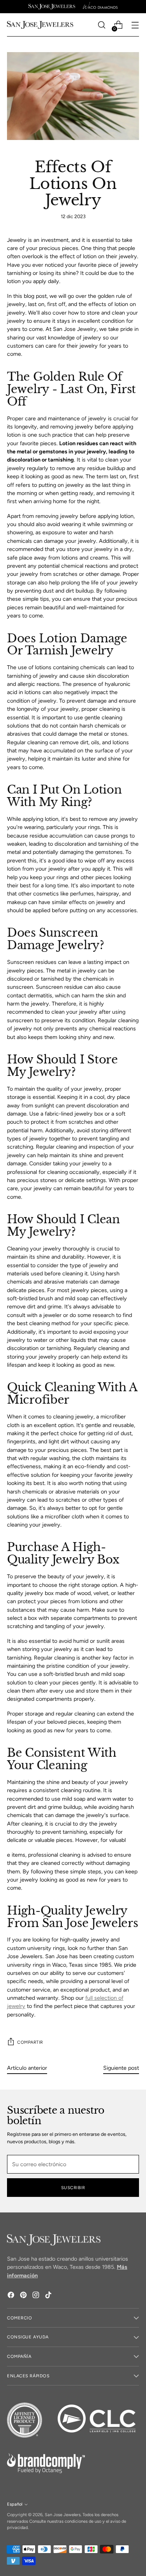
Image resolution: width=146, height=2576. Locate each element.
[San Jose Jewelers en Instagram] (37, 2296)
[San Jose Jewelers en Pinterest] (24, 2296)
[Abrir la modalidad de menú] (135, 25)
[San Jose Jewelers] (52, 7)
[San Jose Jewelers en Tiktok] (49, 2296)
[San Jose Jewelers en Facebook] (12, 2296)
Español (15, 2504)
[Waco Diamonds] (100, 7)
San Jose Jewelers (63, 2515)
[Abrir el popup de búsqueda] (101, 25)
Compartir (30, 2042)
